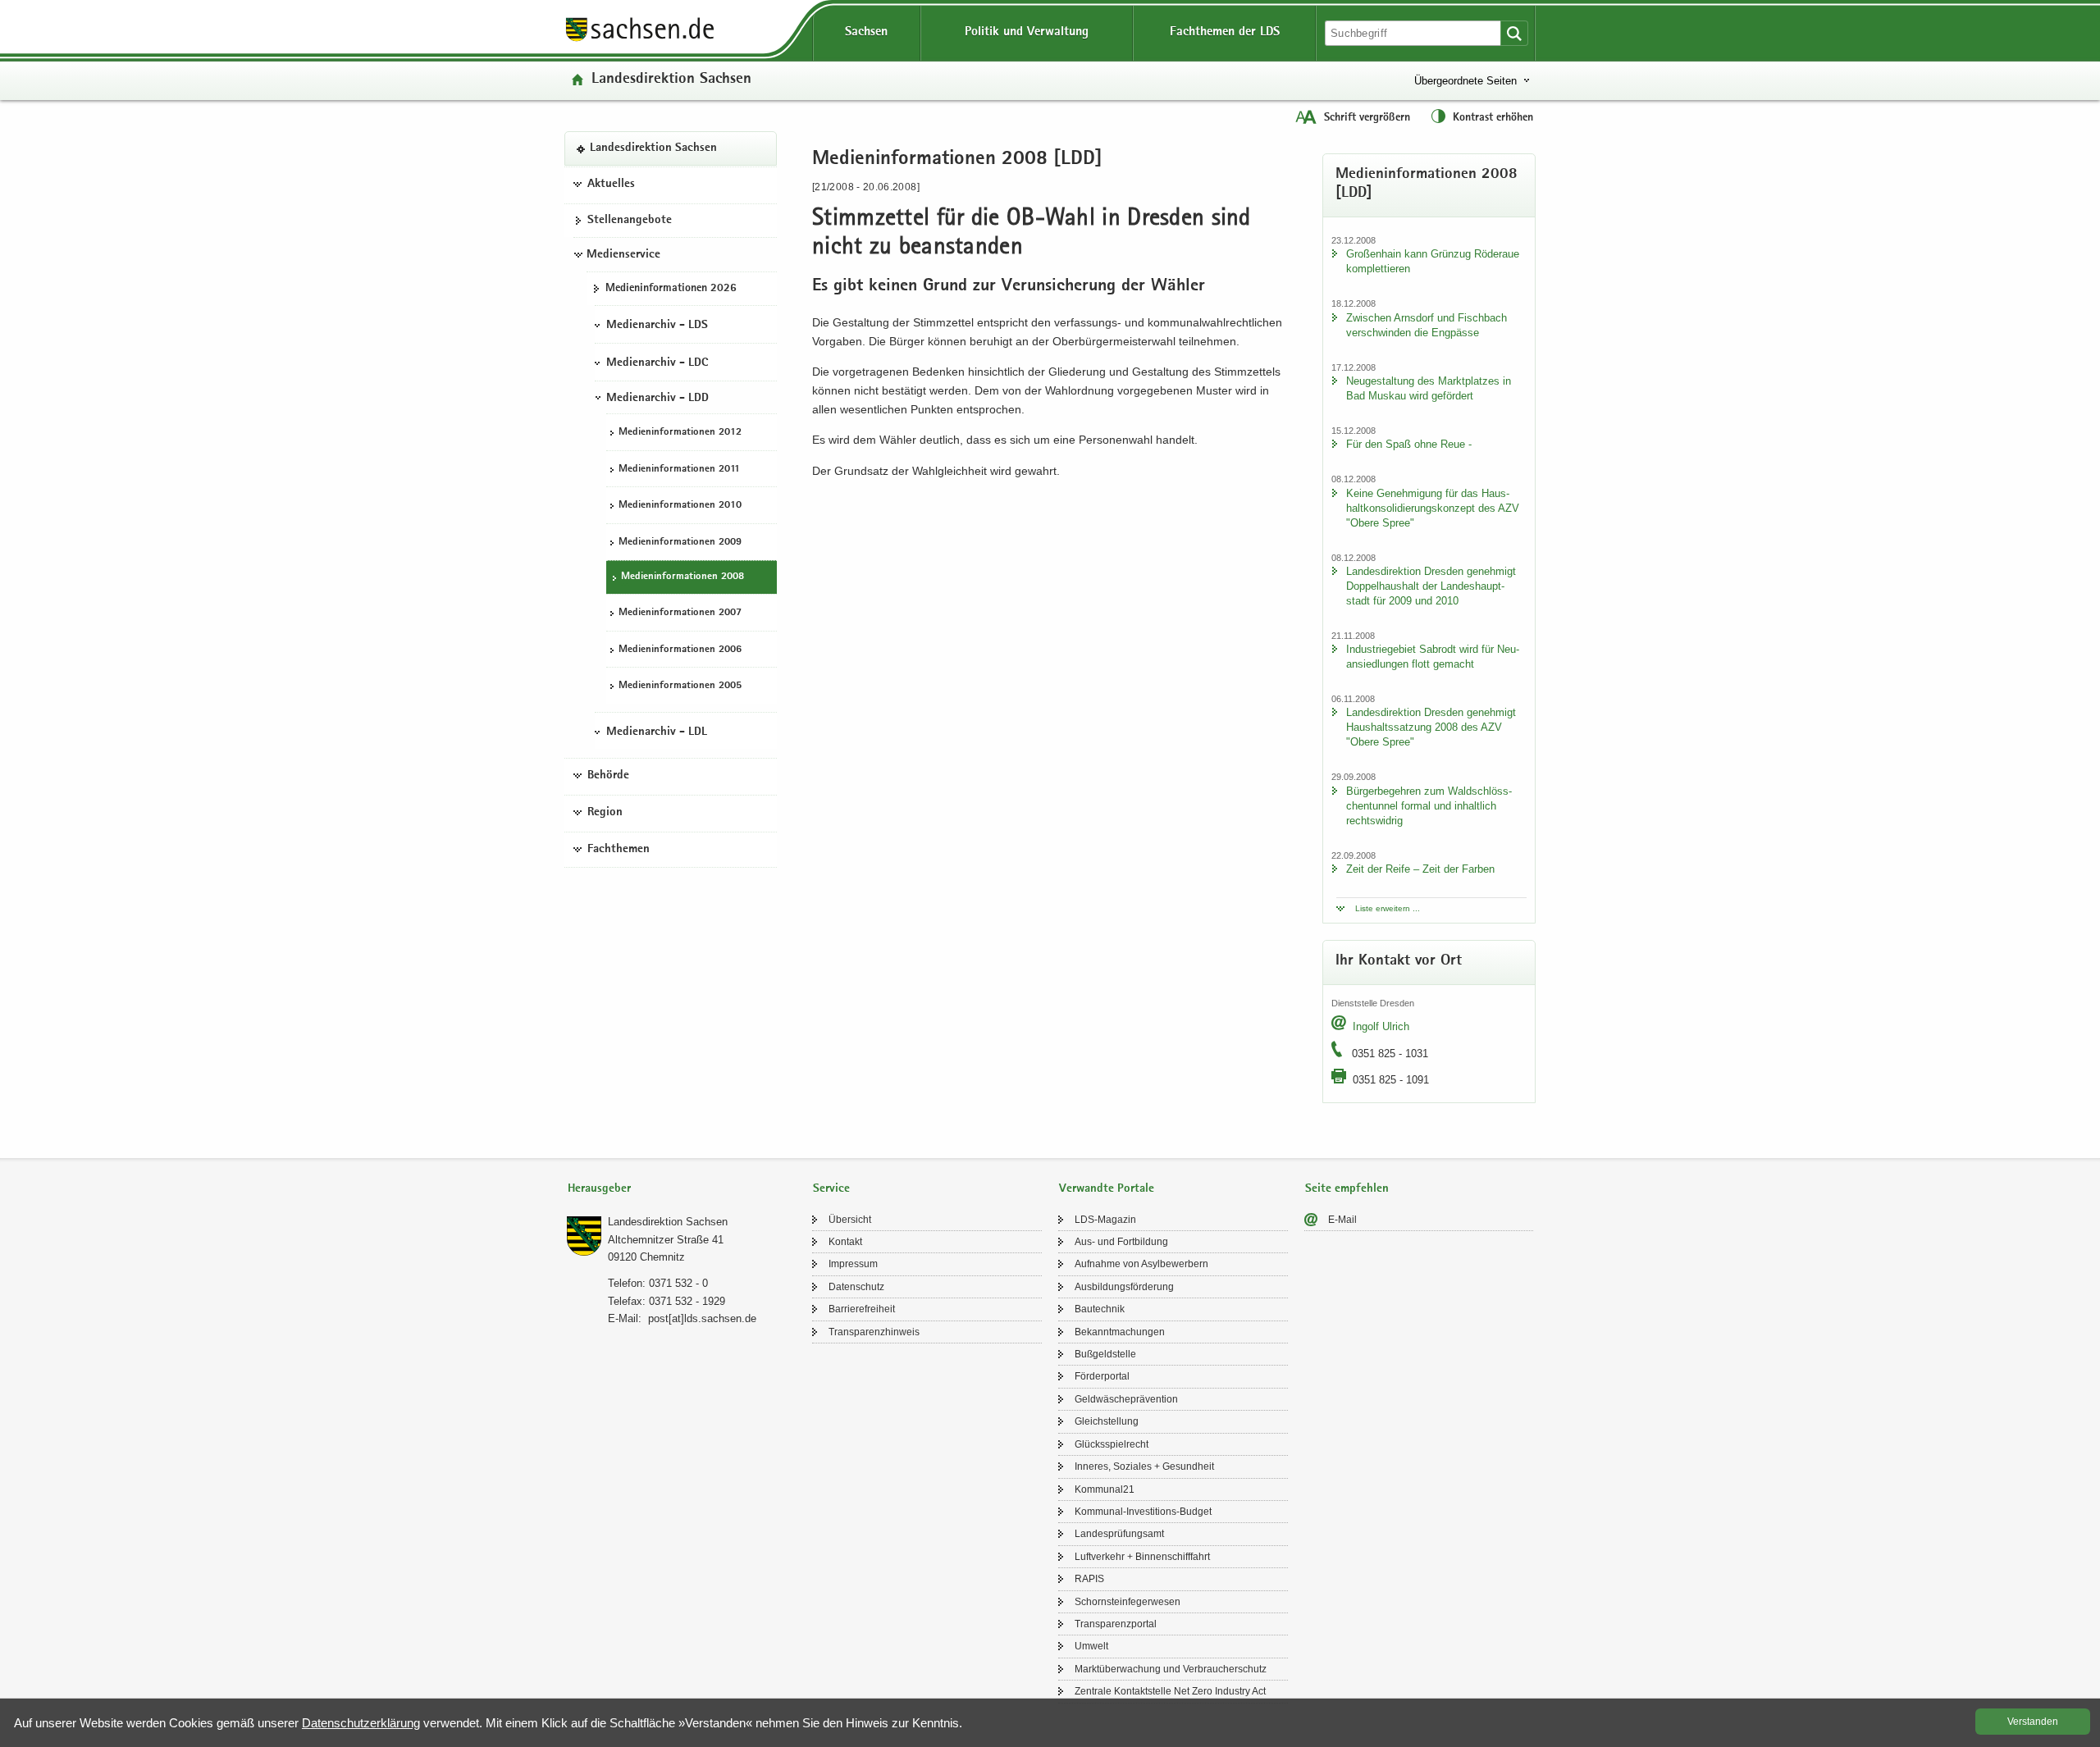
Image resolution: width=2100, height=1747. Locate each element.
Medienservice (623, 255)
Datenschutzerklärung (361, 1723)
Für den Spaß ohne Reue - (1409, 444)
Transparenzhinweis (874, 1332)
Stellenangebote (630, 221)
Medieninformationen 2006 (680, 650)
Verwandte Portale (1107, 1189)
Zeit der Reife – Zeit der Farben (1420, 869)
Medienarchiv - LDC (657, 363)
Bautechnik (1100, 1309)
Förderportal (1102, 1376)
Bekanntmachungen (1120, 1332)
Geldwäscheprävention (1126, 1399)
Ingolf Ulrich (1381, 1026)
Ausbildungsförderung (1124, 1287)
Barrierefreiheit (862, 1309)
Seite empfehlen (1347, 1189)
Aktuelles (611, 185)
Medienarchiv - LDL (657, 732)
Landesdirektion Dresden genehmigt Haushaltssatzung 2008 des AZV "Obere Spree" (1431, 727)
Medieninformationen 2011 (679, 470)
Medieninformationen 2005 (680, 686)
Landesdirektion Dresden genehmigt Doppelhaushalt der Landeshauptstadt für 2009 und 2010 (1431, 586)
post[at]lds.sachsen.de (702, 1318)
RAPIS (1089, 1579)
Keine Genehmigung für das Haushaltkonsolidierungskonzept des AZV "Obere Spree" (1433, 508)
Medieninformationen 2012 (680, 433)
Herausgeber (599, 1189)
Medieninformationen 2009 (680, 543)
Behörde (608, 776)
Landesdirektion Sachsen (671, 80)
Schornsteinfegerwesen (1128, 1602)
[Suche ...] (1514, 33)
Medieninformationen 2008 (682, 577)
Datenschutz (856, 1287)
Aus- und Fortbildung (1121, 1242)
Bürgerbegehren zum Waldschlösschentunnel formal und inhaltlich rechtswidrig (1429, 806)
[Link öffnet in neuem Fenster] (640, 40)
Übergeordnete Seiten (1465, 81)
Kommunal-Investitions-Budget (1143, 1512)
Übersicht (850, 1220)
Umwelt (1091, 1646)
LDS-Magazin (1105, 1220)
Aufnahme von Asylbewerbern (1141, 1264)
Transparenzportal (1116, 1624)
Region (605, 813)
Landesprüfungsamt (1119, 1534)
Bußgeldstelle (1105, 1354)
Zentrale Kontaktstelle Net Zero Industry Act (1170, 1691)
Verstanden (2033, 1722)
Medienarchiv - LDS (657, 326)
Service (831, 1189)
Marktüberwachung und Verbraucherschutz (1171, 1669)
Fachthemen (619, 850)
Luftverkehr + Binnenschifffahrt (1142, 1557)
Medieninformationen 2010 (680, 506)
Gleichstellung (1107, 1421)
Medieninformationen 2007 (680, 613)
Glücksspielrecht (1112, 1444)
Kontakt (845, 1242)
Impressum (853, 1264)
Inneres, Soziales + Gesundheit (1144, 1466)
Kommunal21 (1105, 1489)
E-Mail (1342, 1220)
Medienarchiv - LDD (657, 399)
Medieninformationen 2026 (671, 289)
